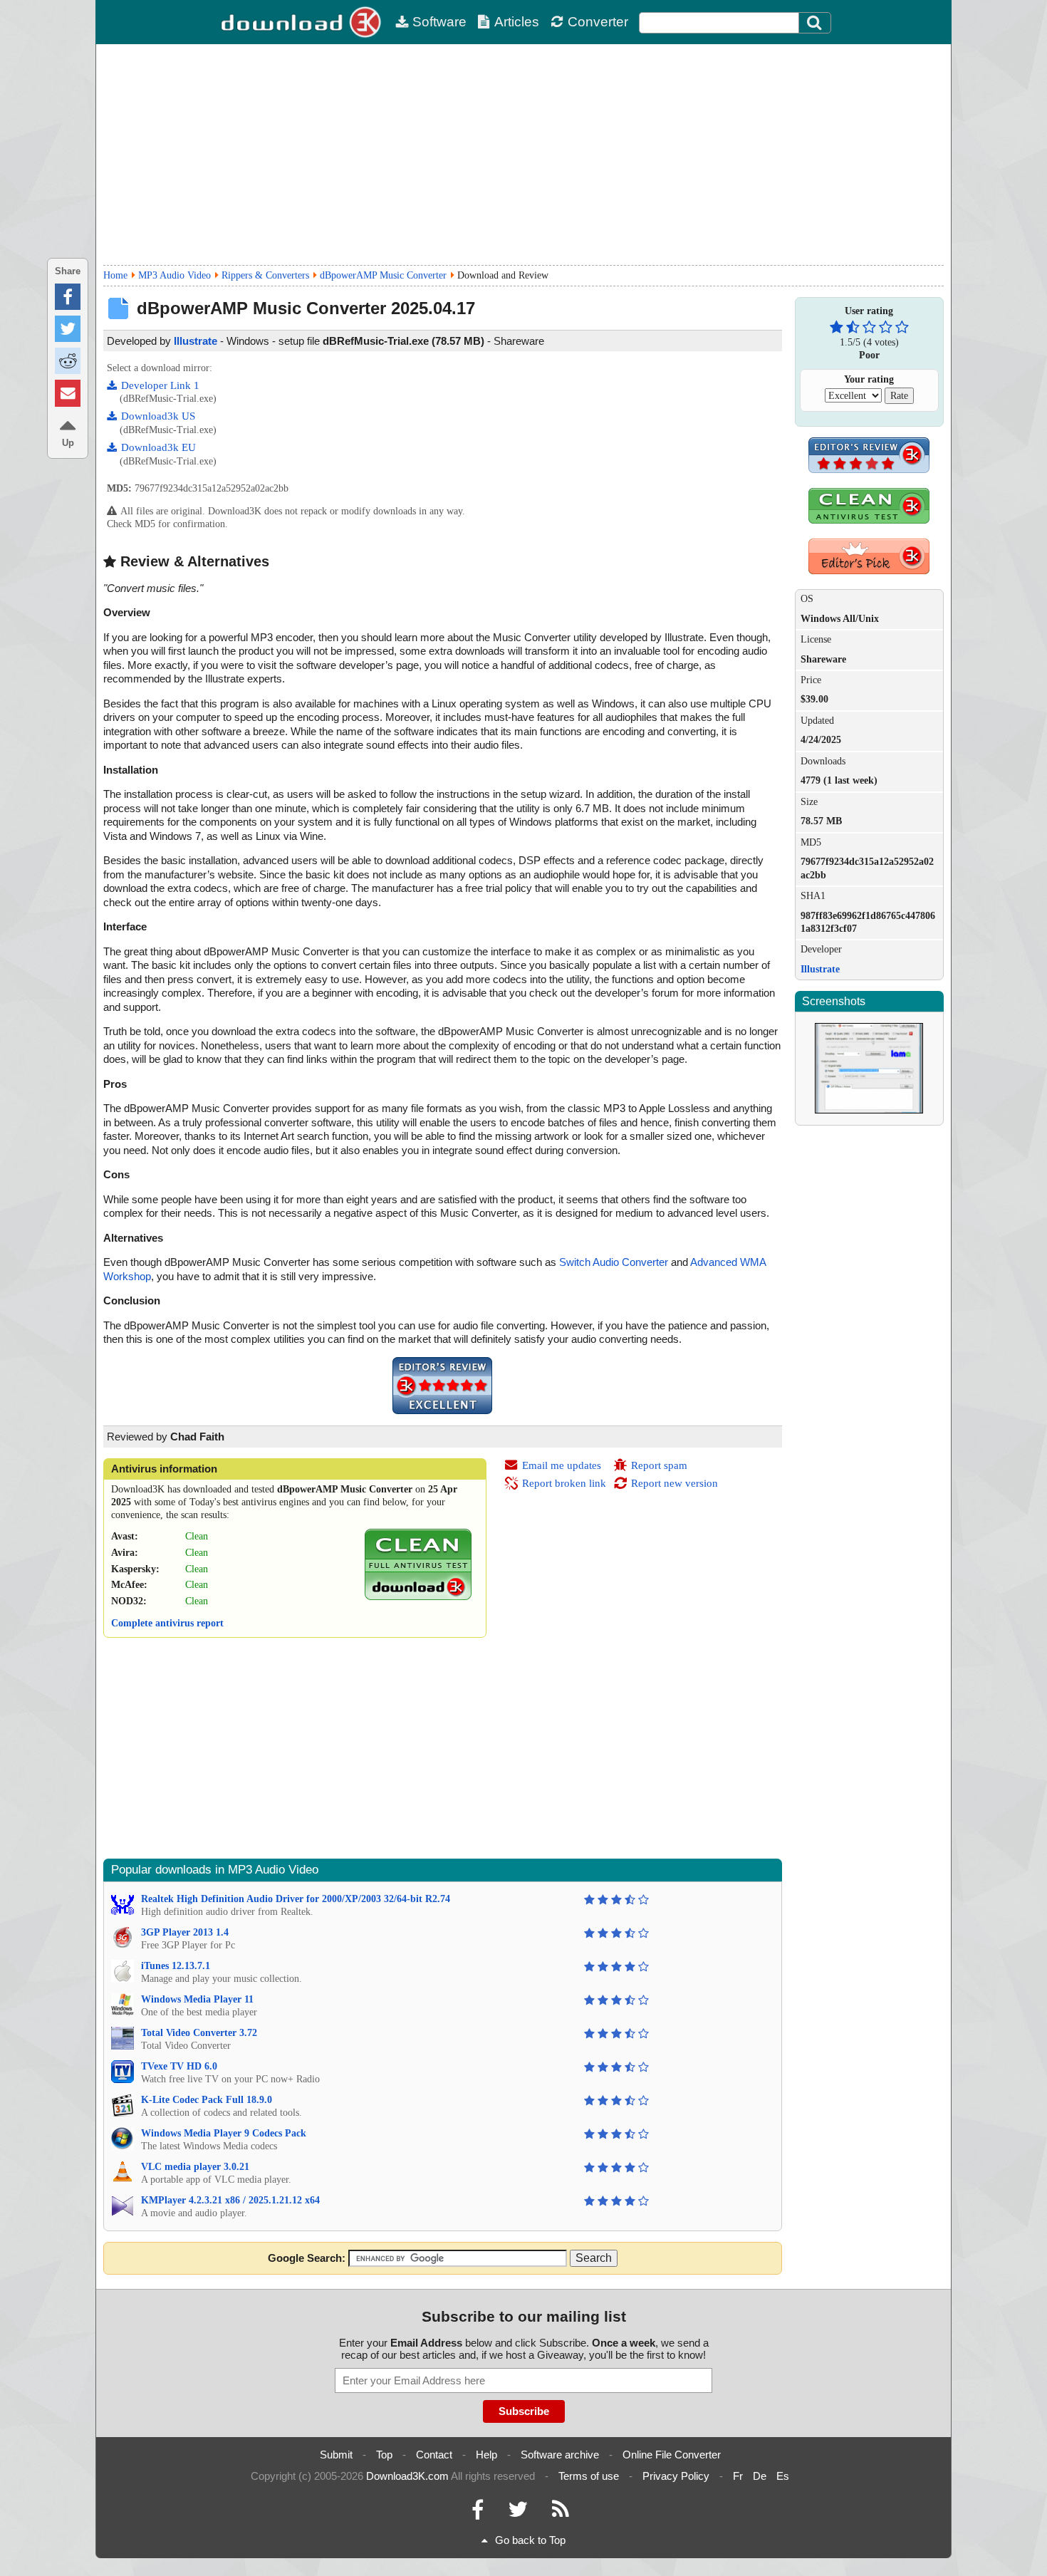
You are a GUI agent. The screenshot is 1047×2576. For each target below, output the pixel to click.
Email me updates (562, 1465)
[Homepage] (303, 22)
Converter (598, 22)
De (760, 2476)
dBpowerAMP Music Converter (383, 275)
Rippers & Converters (265, 275)
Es (783, 2476)
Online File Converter (672, 2455)
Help (486, 2455)
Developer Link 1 (160, 385)
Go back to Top (530, 2540)
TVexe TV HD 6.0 (179, 2066)
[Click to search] (816, 23)
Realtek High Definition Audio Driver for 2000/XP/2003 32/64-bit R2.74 (296, 1899)
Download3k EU (158, 447)
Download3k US (158, 416)
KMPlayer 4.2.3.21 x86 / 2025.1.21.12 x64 (230, 2200)
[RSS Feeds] (561, 2513)
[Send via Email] (68, 393)
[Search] (815, 23)
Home (115, 275)
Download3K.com (407, 2476)
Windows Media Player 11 (197, 1999)
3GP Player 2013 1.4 (185, 1932)
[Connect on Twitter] (518, 2513)
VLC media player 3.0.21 (195, 2167)
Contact (434, 2455)
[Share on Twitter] (68, 329)
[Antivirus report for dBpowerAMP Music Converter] (418, 1597)
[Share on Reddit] (68, 361)
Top (384, 2455)
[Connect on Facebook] (478, 2513)
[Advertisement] (523, 155)
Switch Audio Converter (614, 1262)
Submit (336, 2455)
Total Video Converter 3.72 (199, 2033)
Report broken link (564, 1483)
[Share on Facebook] (68, 297)
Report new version (674, 1483)
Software (439, 22)
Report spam (659, 1465)
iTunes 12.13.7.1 (176, 1966)
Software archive (560, 2455)
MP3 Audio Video (174, 275)
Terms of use (589, 2476)
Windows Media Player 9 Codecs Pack (224, 2133)
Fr (738, 2476)
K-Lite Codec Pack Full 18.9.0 (207, 2100)
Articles (517, 22)
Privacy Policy (676, 2476)
